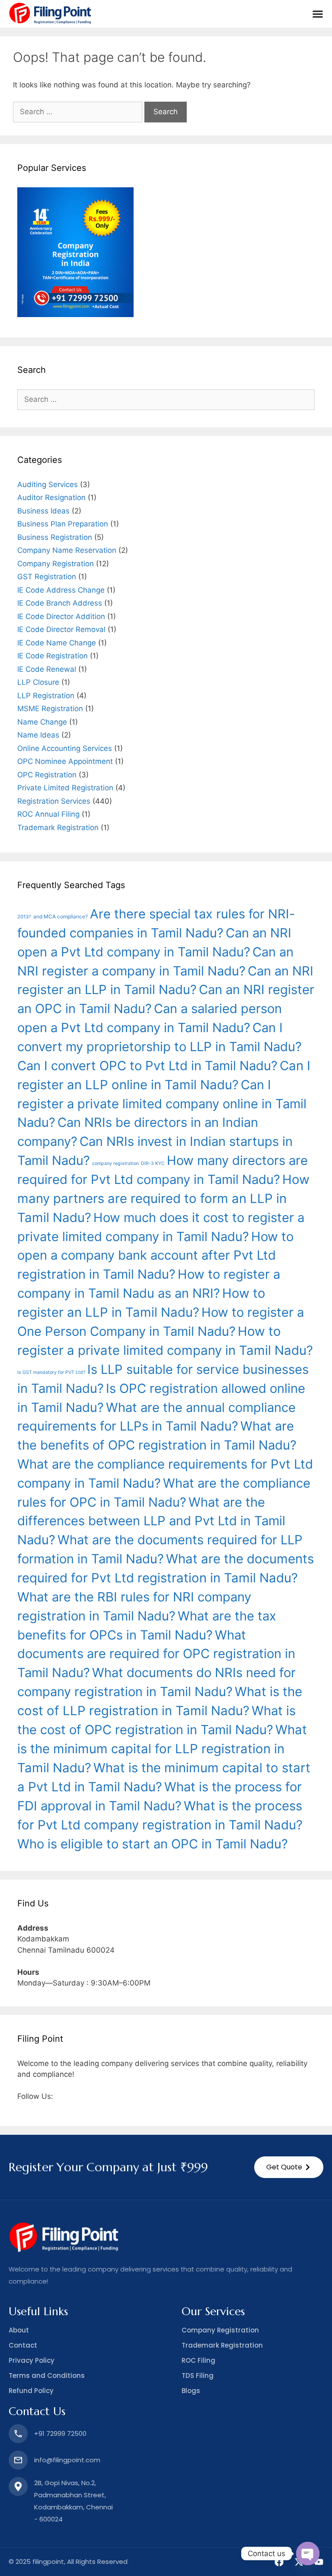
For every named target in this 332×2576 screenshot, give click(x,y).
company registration (115, 1163)
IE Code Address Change (61, 590)
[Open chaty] (308, 2554)
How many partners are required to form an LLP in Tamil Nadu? (163, 1198)
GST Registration (47, 577)
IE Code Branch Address (60, 603)
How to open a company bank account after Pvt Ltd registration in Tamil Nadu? (155, 1256)
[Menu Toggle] (318, 14)
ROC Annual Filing (48, 814)
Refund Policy (31, 2391)
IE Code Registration (53, 656)
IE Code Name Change (57, 643)
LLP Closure (38, 682)
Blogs (191, 2391)
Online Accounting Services (65, 748)
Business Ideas (43, 511)
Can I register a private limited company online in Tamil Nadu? (162, 1104)
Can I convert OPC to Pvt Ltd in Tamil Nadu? (147, 1066)
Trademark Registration (58, 828)
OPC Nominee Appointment (65, 761)
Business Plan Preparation (63, 524)
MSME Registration (50, 709)
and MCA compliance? (61, 916)
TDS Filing (198, 2376)
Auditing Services (48, 484)
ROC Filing (198, 2360)
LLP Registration (46, 696)
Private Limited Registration (65, 788)
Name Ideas (38, 735)
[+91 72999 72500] (18, 2434)
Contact (23, 2345)
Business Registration (55, 537)
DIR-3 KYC (153, 1163)
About (19, 2330)
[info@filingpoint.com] (18, 2460)
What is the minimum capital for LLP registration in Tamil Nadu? (162, 1749)
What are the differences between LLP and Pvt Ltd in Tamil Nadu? (151, 1521)
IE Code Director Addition (61, 616)
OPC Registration (47, 775)
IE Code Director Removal (61, 629)
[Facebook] (279, 2562)
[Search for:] (79, 112)
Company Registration (56, 564)
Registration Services (54, 801)
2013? (24, 917)
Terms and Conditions (47, 2376)
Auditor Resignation (51, 497)
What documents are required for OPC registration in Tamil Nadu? (156, 1654)
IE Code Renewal (47, 669)
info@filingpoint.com (67, 2460)
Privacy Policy (32, 2360)
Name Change (42, 722)
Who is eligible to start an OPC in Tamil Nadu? (153, 1844)
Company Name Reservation (67, 550)
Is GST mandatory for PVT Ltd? (51, 1372)
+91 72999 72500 (60, 2433)
